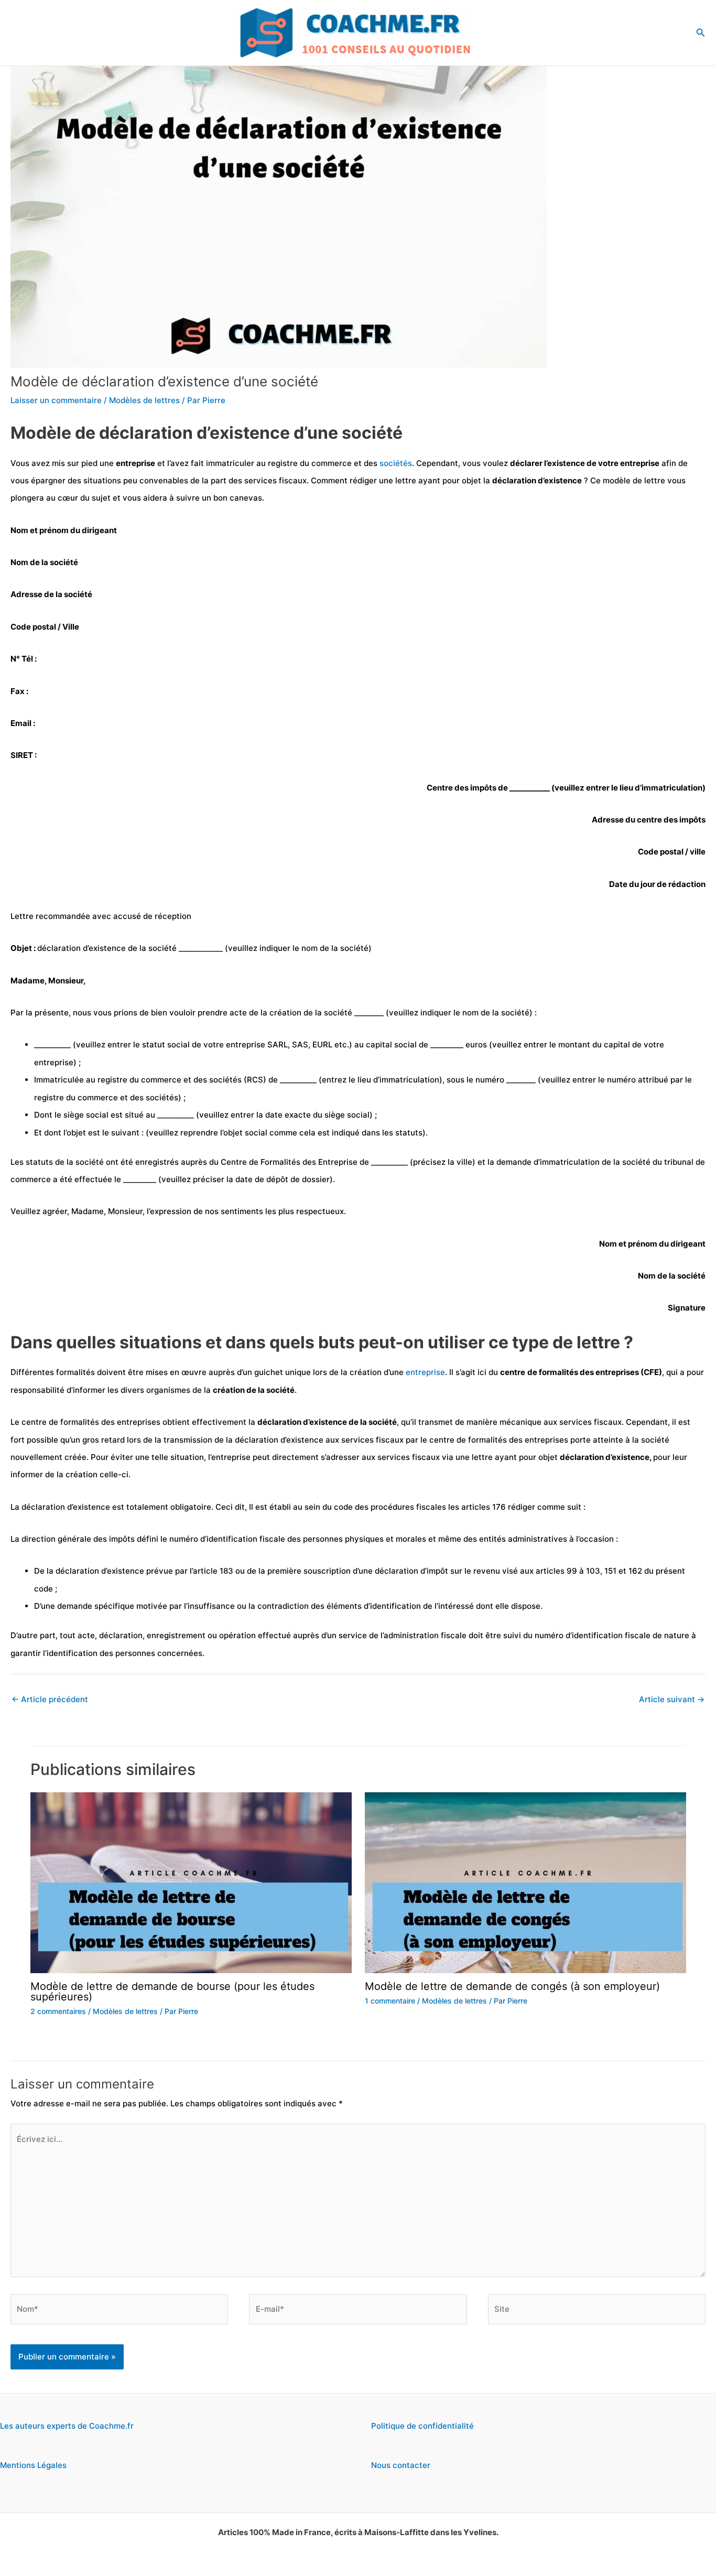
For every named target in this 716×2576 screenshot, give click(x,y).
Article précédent (50, 1699)
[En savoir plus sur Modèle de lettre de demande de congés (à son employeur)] (525, 1882)
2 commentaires (58, 2011)
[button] (701, 33)
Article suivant (672, 1699)
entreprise (425, 1372)
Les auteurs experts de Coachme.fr (67, 2426)
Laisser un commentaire (56, 400)
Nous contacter (401, 2465)
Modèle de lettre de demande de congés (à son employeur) (512, 1986)
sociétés (396, 463)
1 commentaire (390, 2001)
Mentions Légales (33, 2465)
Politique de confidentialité (422, 2426)
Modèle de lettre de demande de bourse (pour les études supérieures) (172, 1991)
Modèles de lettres (144, 400)
